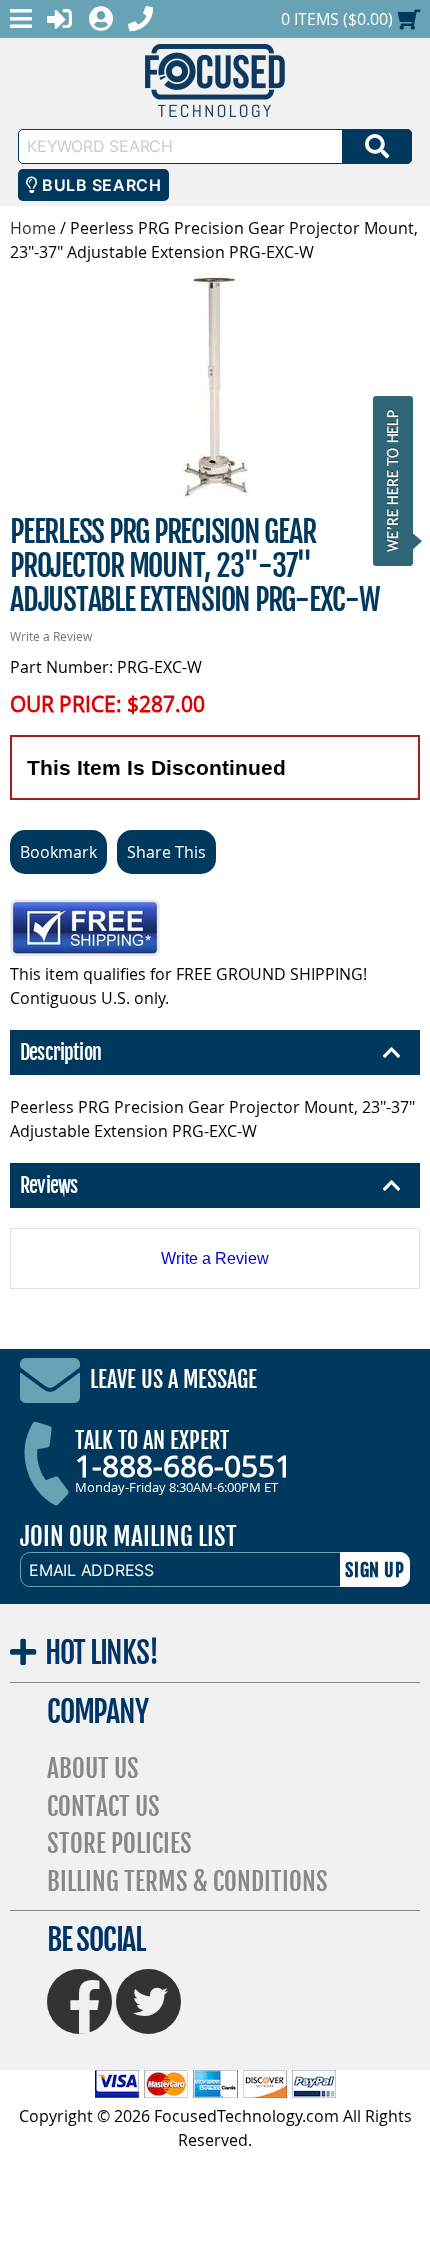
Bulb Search (99, 185)
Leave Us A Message (173, 1380)
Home (33, 228)
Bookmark (58, 852)
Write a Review (51, 636)
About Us (93, 1768)
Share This (166, 852)
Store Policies (119, 1843)
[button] (399, 480)
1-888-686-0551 (183, 1466)
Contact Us (103, 1806)
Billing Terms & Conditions (187, 1881)
